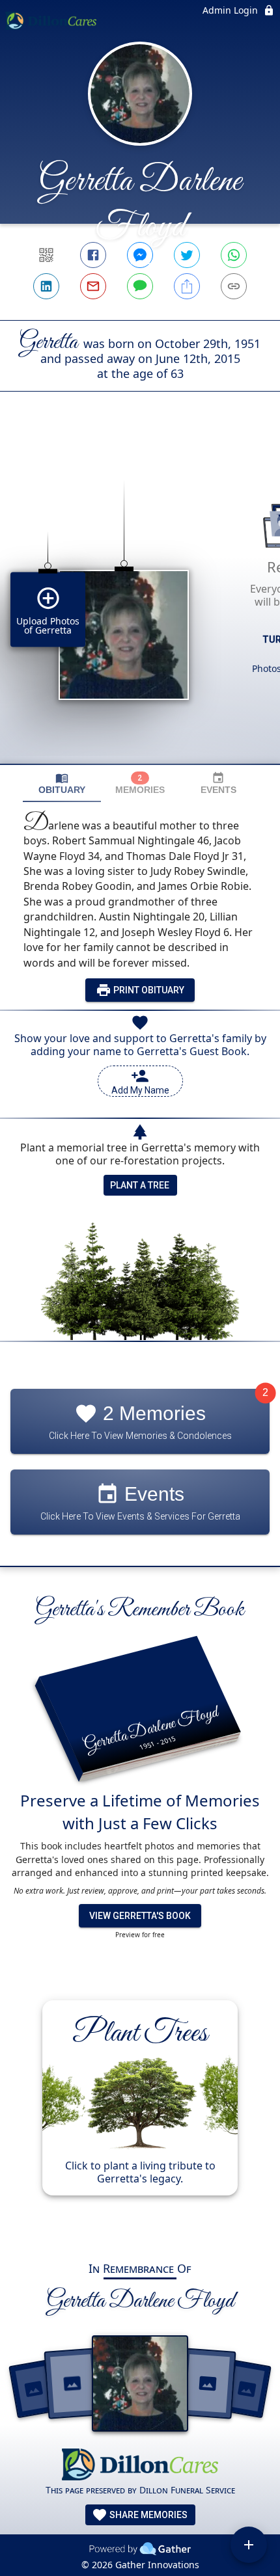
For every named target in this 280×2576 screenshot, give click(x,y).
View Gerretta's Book (140, 1916)
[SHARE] (187, 286)
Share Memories (147, 2515)
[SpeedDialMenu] (249, 2545)
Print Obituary (148, 990)
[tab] (62, 784)
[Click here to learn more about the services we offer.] (140, 2466)
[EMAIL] (93, 286)
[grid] (140, 600)
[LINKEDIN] (46, 286)
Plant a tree (140, 1185)
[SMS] (140, 286)
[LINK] (234, 286)
